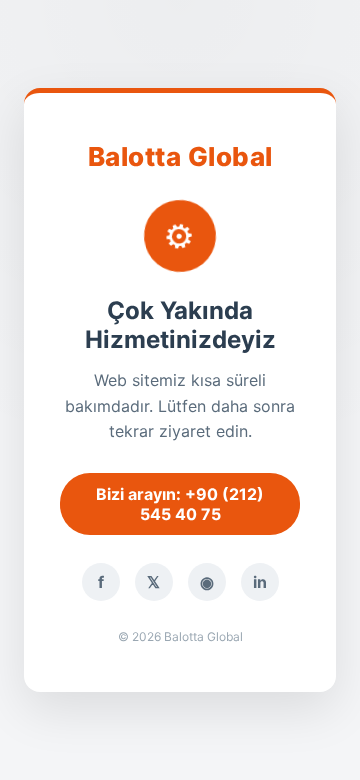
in (260, 582)
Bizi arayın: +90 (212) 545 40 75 (180, 504)
